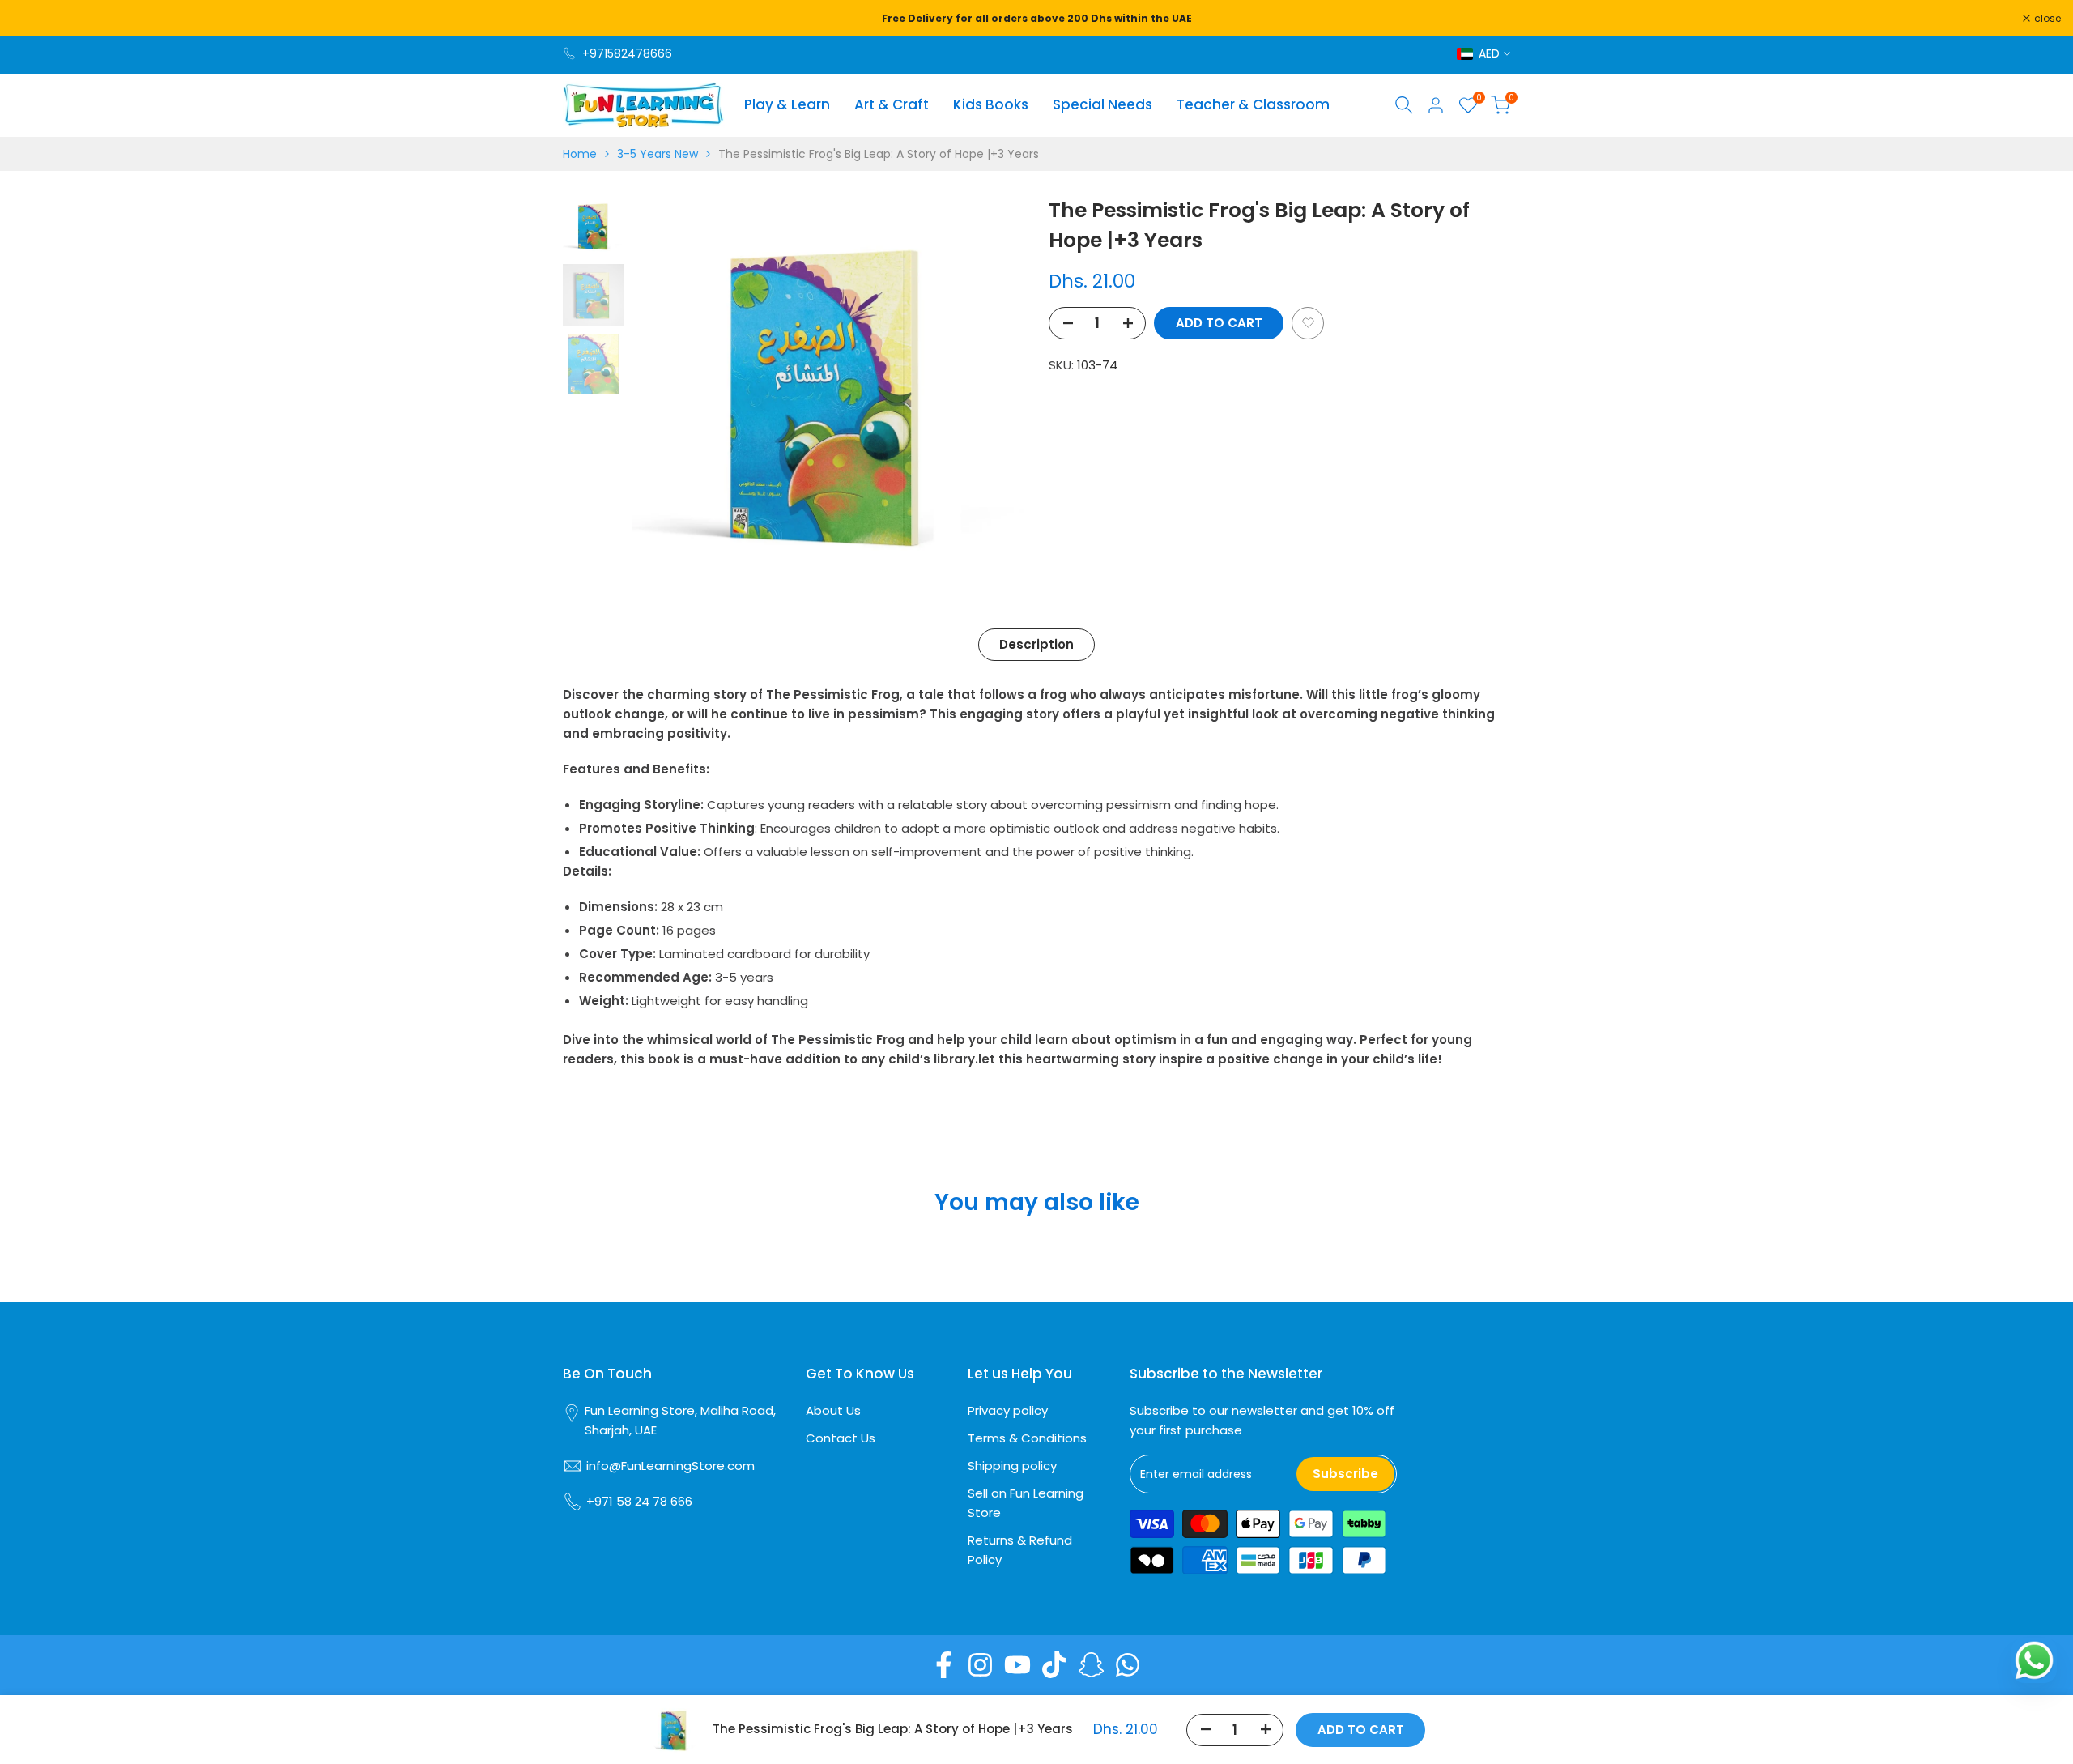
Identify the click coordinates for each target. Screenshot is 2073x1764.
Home (580, 154)
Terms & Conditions (1027, 1438)
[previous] (665, 391)
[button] (1308, 323)
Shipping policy (1012, 1466)
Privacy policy (1008, 1410)
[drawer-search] (1404, 105)
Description (1036, 644)
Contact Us (841, 1438)
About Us (833, 1410)
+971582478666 (627, 53)
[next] (992, 391)
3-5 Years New (658, 154)
